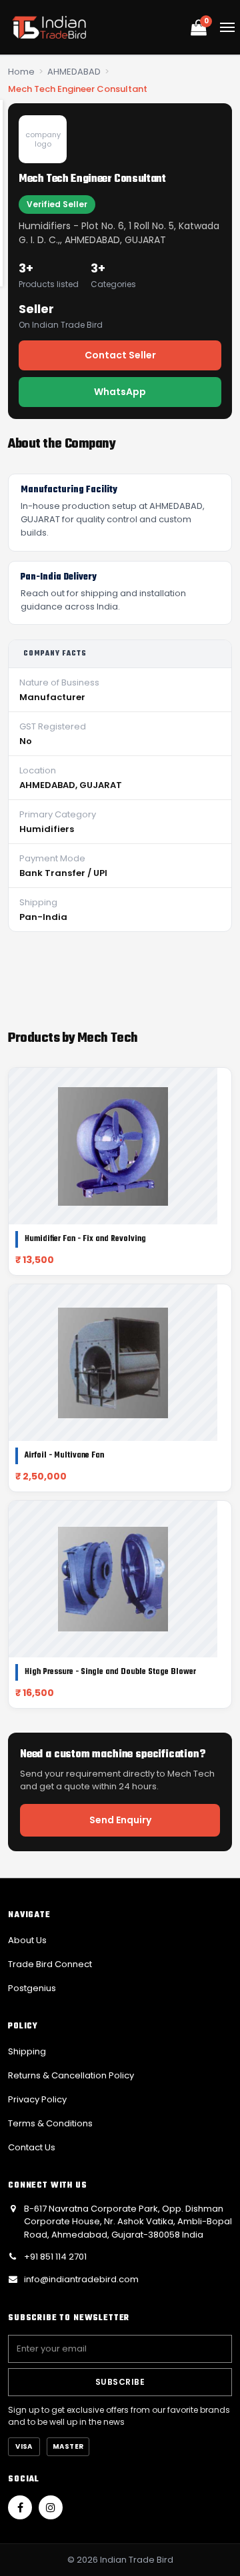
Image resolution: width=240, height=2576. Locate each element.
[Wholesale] (49, 27)
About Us (27, 1940)
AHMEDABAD (74, 72)
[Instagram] (51, 2507)
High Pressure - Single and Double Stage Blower (110, 1672)
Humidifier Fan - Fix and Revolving (85, 1239)
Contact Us (32, 2147)
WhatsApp (120, 392)
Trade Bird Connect (50, 1964)
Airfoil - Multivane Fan (64, 1456)
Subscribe (120, 2382)
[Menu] (227, 27)
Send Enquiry (120, 1820)
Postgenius (32, 1988)
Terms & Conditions (50, 2123)
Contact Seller (120, 355)
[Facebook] (20, 2507)
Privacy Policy (37, 2099)
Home (21, 72)
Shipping (27, 2051)
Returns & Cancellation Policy (71, 2075)
